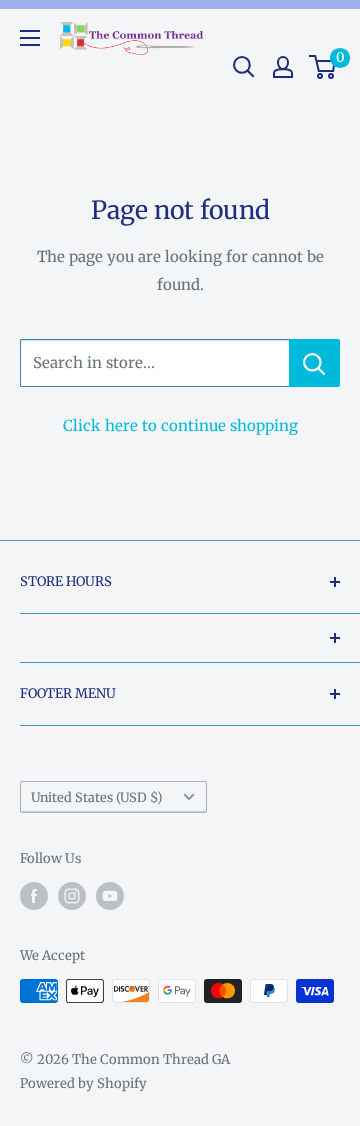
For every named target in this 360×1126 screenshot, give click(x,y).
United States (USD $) (96, 797)
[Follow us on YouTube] (110, 896)
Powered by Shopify (83, 1083)
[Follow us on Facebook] (34, 896)
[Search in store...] (314, 363)
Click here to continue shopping (180, 425)
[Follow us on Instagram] (72, 896)
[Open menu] (30, 38)
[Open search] (244, 67)
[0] (323, 67)
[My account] (283, 67)
